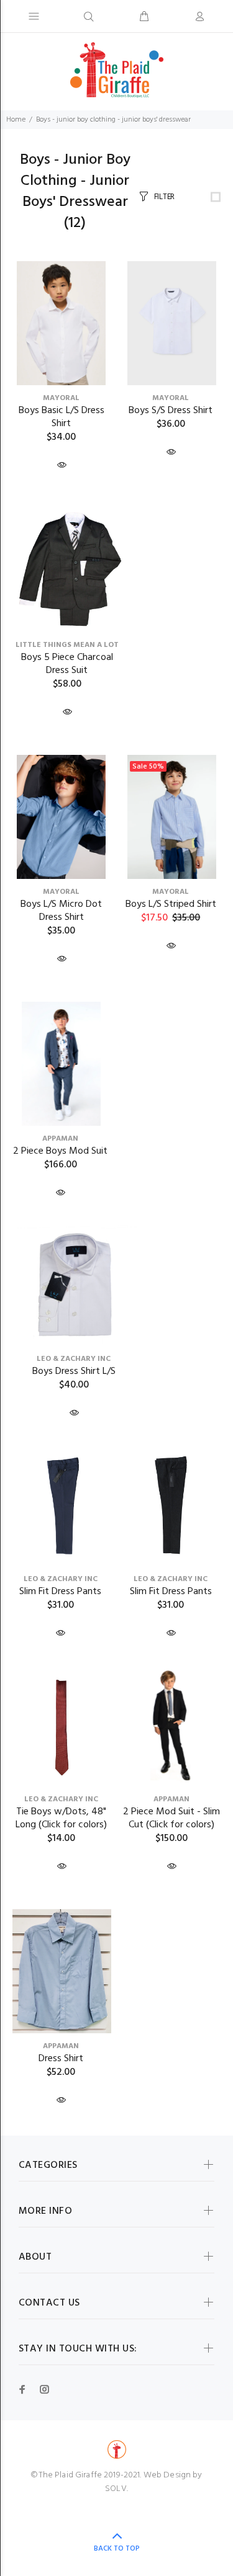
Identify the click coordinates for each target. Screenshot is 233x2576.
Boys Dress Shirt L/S (74, 1371)
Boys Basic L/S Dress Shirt (62, 417)
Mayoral (61, 398)
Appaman (60, 1139)
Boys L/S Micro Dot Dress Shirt (61, 911)
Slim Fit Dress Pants (60, 1592)
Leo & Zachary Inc (74, 1359)
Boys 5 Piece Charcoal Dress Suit (67, 664)
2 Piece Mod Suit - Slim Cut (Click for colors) (171, 1818)
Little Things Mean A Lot (67, 645)
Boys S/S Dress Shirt (171, 411)
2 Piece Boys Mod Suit (60, 1151)
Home (16, 120)
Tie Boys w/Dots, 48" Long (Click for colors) (61, 1818)
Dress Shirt (61, 2059)
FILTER (164, 197)
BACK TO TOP (117, 2549)
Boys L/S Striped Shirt (171, 904)
